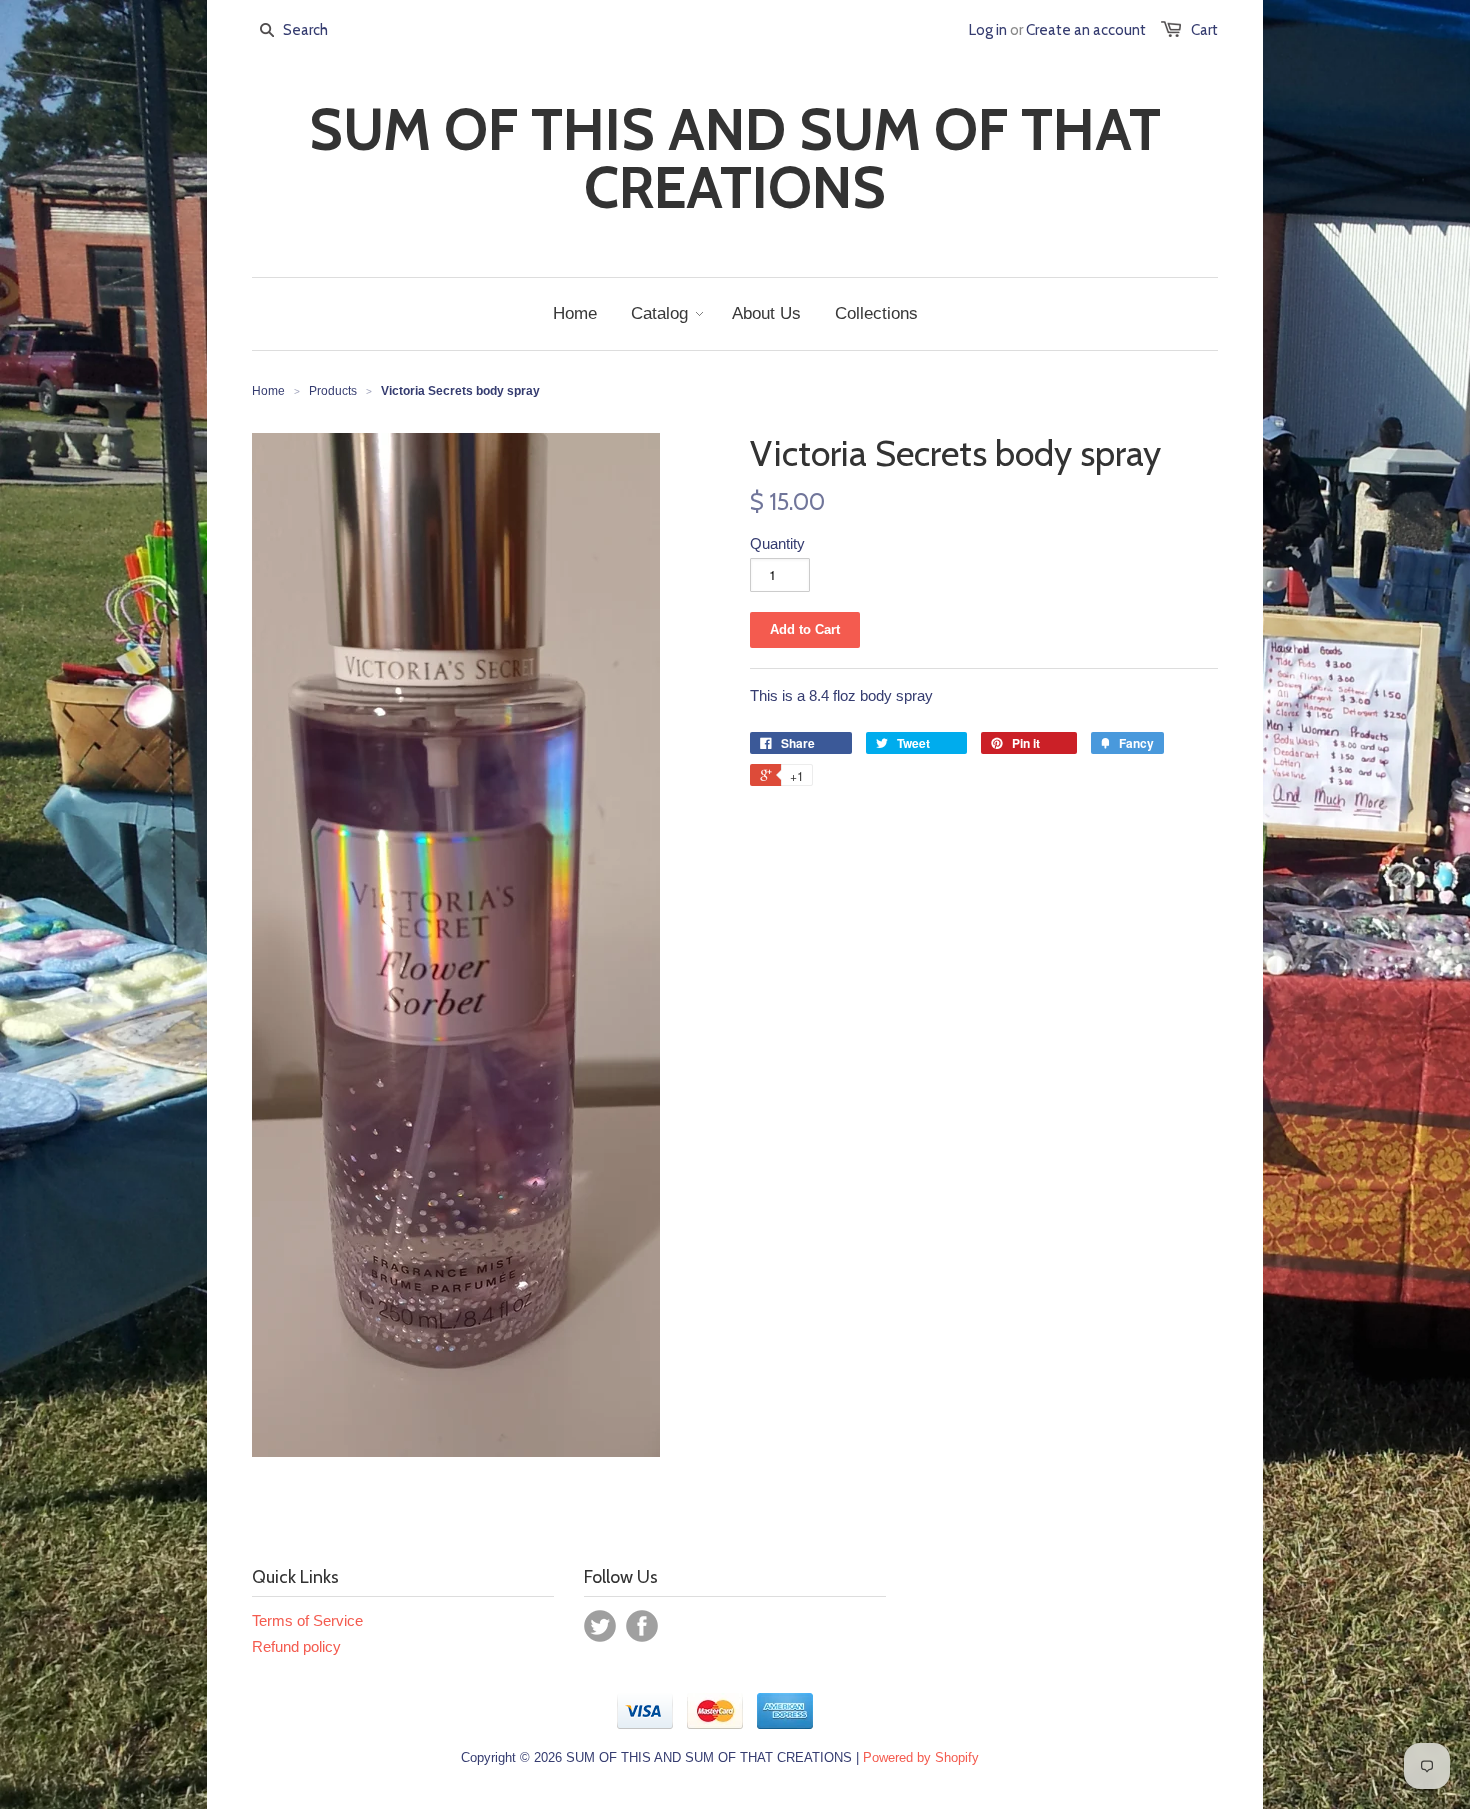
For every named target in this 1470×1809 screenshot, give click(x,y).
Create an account (1086, 30)
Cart (1204, 30)
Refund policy (296, 1646)
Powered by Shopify (921, 1757)
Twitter (600, 1626)
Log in (988, 30)
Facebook (642, 1626)
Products (333, 391)
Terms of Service (307, 1620)
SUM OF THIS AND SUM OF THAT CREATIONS (735, 159)
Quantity (777, 543)
